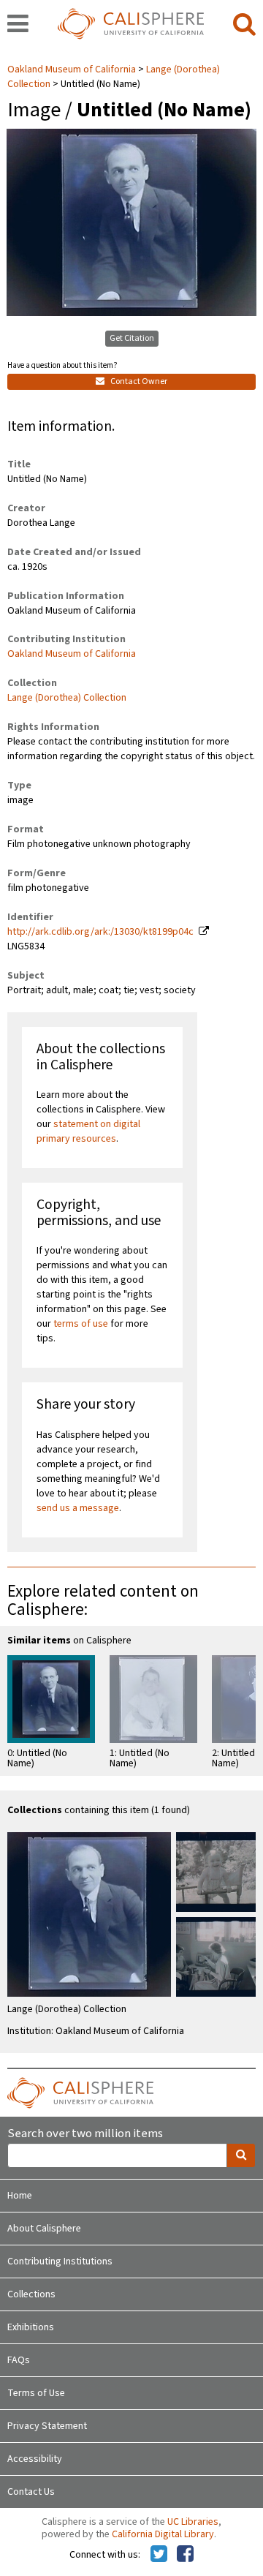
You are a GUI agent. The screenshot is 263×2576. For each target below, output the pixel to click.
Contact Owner (138, 381)
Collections (31, 2294)
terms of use (81, 1324)
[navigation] (18, 25)
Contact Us (31, 2492)
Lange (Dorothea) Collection (67, 698)
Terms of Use (36, 2393)
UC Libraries (193, 2522)
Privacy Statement (47, 2426)
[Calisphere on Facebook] (185, 2555)
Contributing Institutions (60, 2261)
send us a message (78, 1508)
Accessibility (35, 2459)
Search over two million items (85, 2134)
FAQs (19, 2360)
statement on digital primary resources (88, 1131)
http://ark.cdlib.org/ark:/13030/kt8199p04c (100, 932)
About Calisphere (44, 2229)
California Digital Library (163, 2534)
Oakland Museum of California (73, 69)
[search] (244, 25)
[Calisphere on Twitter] (159, 2555)
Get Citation (132, 338)
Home (20, 2196)
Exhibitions (31, 2327)
